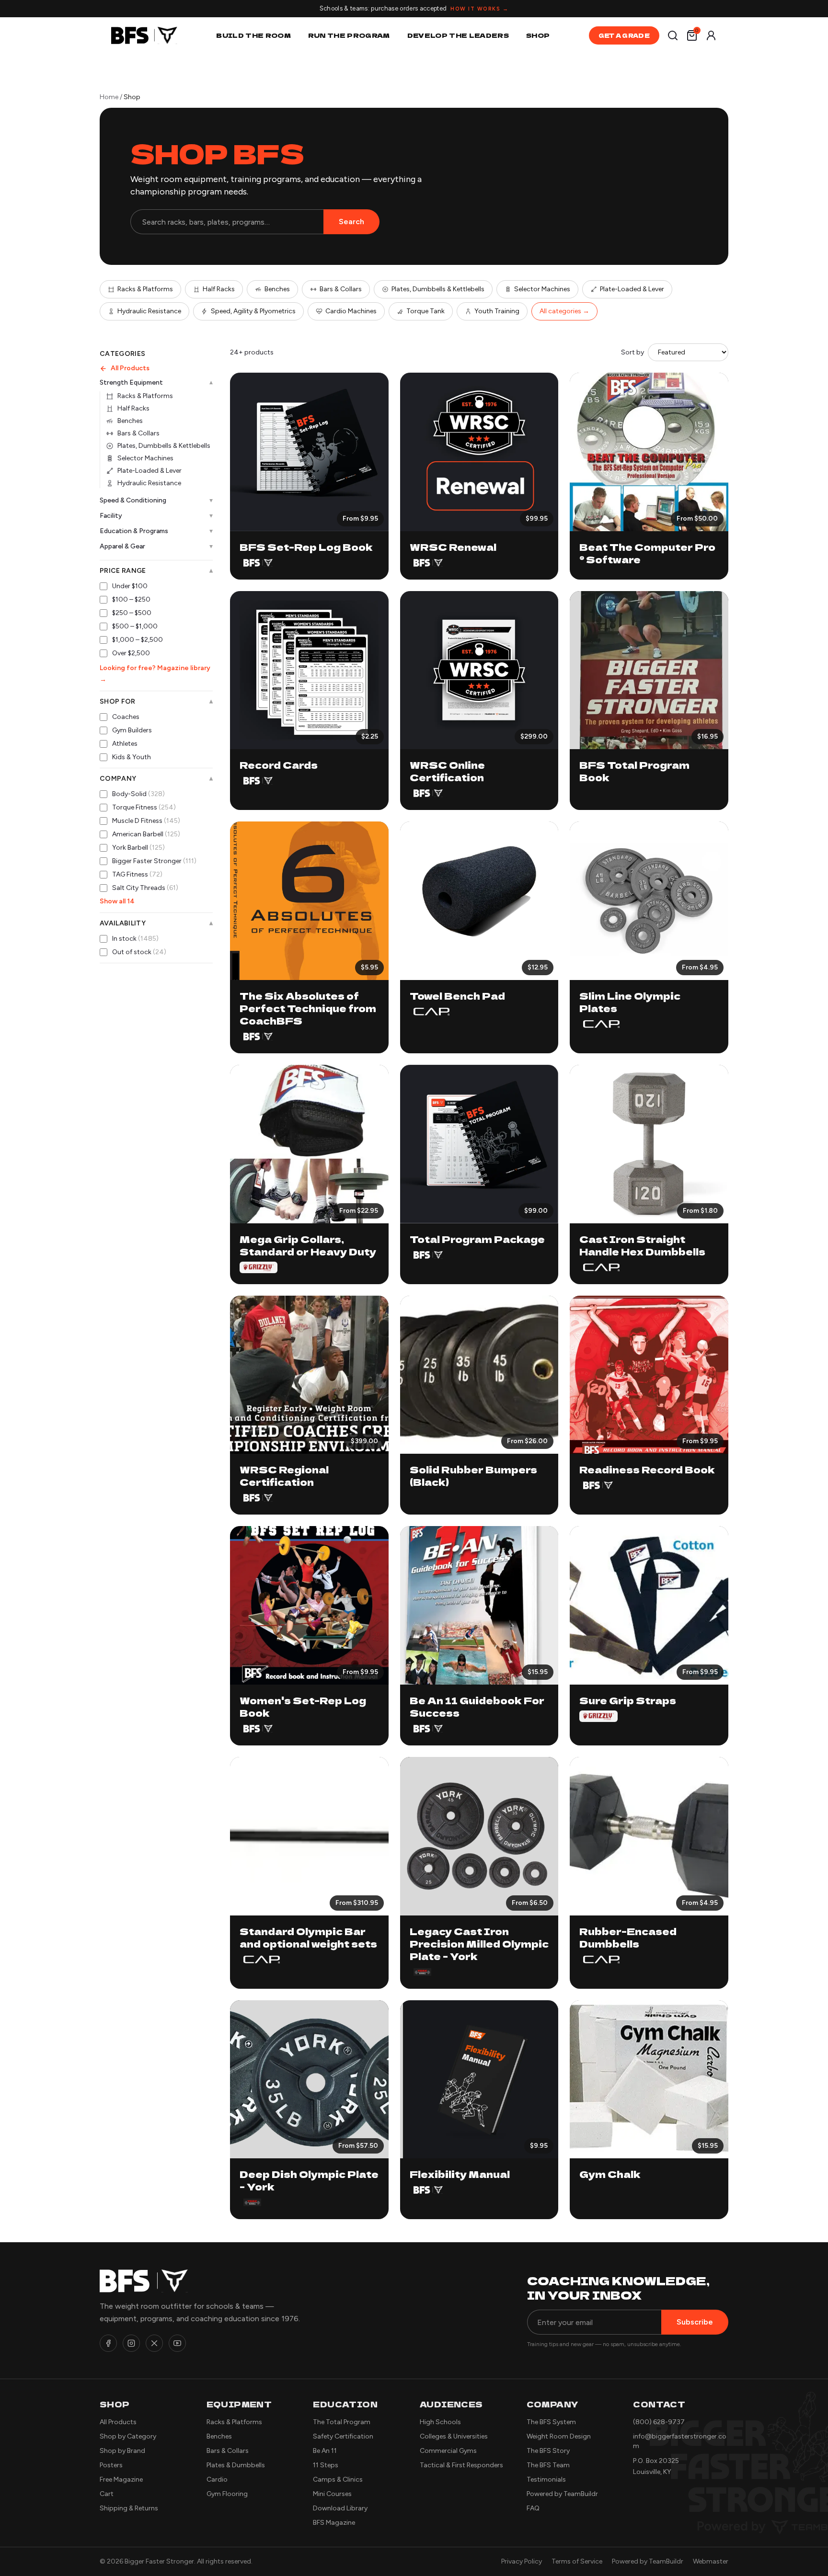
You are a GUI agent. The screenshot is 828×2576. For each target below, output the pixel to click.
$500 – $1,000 (135, 626)
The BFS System (551, 2422)
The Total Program (342, 2422)
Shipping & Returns (129, 2508)
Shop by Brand (122, 2451)
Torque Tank (425, 311)
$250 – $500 (132, 613)
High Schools (440, 2422)
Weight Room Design (559, 2436)
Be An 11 (325, 2451)
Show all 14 (117, 901)
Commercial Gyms (448, 2451)
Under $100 (130, 586)
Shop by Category (128, 2436)
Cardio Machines (351, 311)
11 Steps (326, 2465)
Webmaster (711, 2561)
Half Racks (219, 289)
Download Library (340, 2508)
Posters (111, 2465)
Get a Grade (624, 35)
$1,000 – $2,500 (138, 640)
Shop (538, 35)
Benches (277, 289)
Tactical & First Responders (461, 2465)
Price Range (156, 571)
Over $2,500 (131, 653)
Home (109, 97)
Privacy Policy (522, 2561)
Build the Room (253, 35)
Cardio (217, 2479)
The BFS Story (548, 2451)
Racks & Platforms (145, 289)
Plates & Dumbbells (236, 2465)
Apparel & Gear (156, 546)
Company (156, 779)
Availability (156, 923)
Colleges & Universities (454, 2436)
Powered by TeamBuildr (562, 2494)
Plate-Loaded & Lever (632, 289)
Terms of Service (577, 2561)
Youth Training (497, 311)
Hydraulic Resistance (149, 311)
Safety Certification (343, 2436)
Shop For (156, 702)
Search (351, 222)
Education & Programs (156, 531)
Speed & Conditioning (156, 500)
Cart (107, 2494)
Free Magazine (121, 2479)
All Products (130, 368)
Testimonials (546, 2479)
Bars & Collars (341, 289)
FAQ (533, 2508)
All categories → (564, 311)
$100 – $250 (131, 599)
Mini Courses (332, 2494)
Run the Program (349, 35)
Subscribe (695, 2322)
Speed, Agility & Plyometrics (253, 311)
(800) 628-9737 (659, 2422)
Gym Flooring (227, 2494)
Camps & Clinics (338, 2479)
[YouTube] (177, 2343)
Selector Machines (542, 289)
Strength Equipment (156, 383)
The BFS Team (548, 2465)
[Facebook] (108, 2343)
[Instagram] (131, 2343)
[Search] (673, 35)
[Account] (711, 35)
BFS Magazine (334, 2523)
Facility (156, 516)
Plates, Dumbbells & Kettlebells (438, 289)
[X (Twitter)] (154, 2343)
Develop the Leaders (458, 35)
